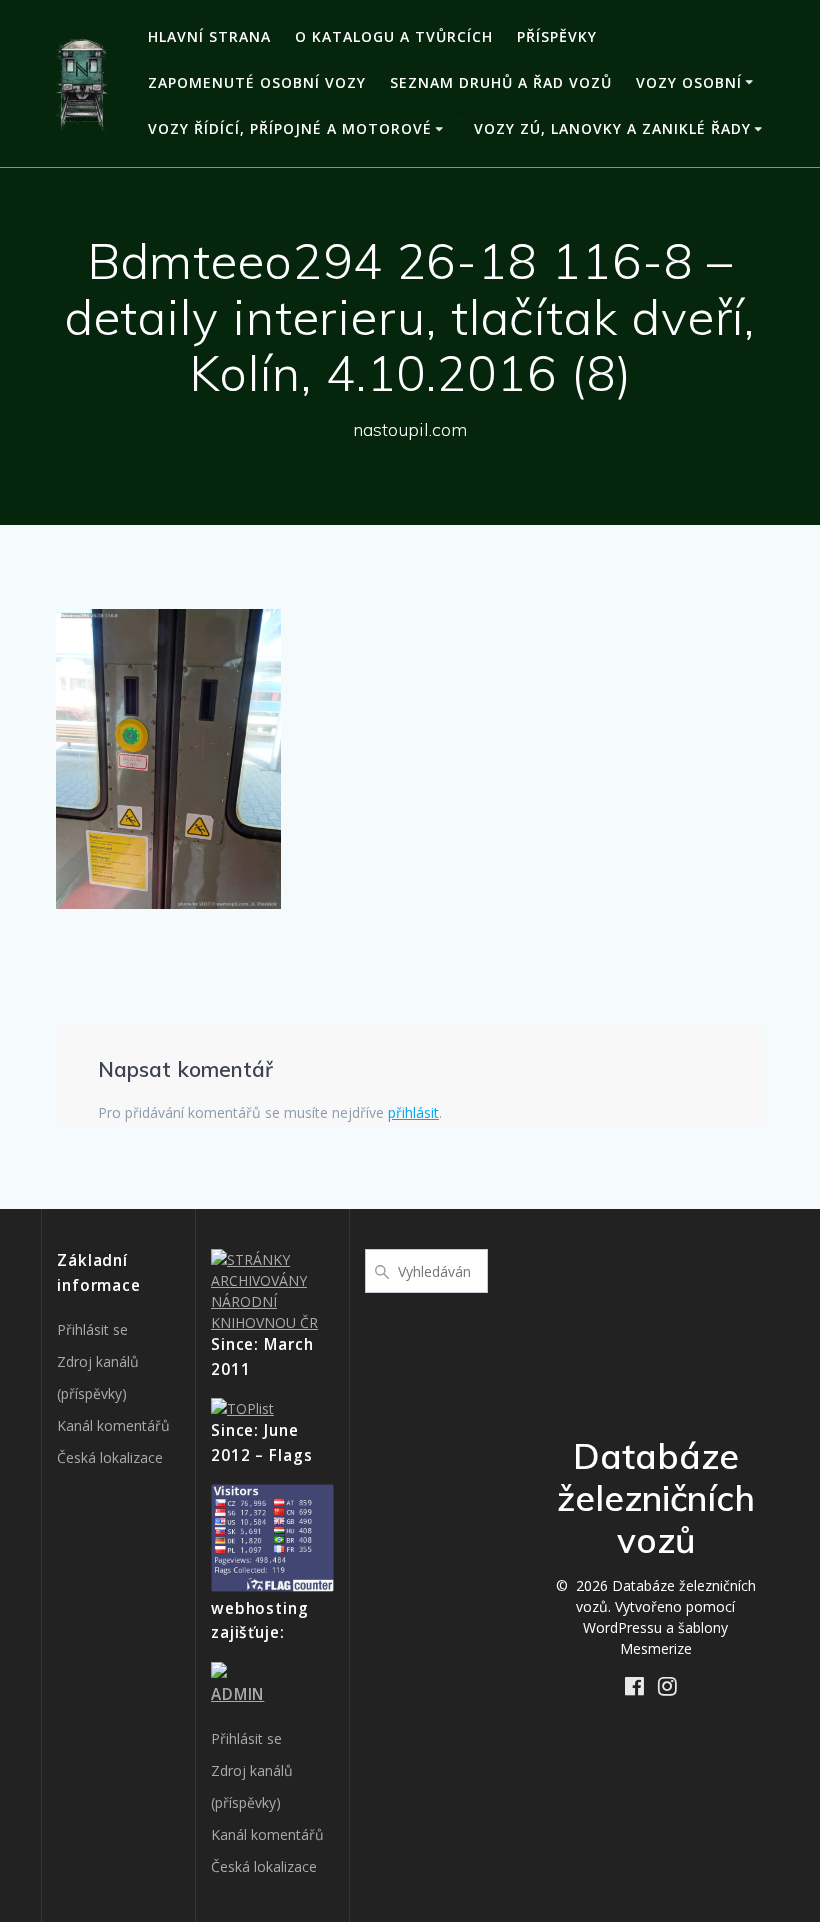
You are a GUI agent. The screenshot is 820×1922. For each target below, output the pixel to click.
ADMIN (237, 1694)
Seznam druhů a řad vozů (501, 82)
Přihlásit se (92, 1329)
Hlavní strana (209, 36)
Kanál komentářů (113, 1425)
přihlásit (413, 1112)
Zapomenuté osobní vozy (257, 82)
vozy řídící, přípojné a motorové (290, 128)
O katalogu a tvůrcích (394, 36)
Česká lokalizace (110, 1457)
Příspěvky (557, 36)
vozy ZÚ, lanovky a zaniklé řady (612, 128)
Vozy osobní (689, 82)
